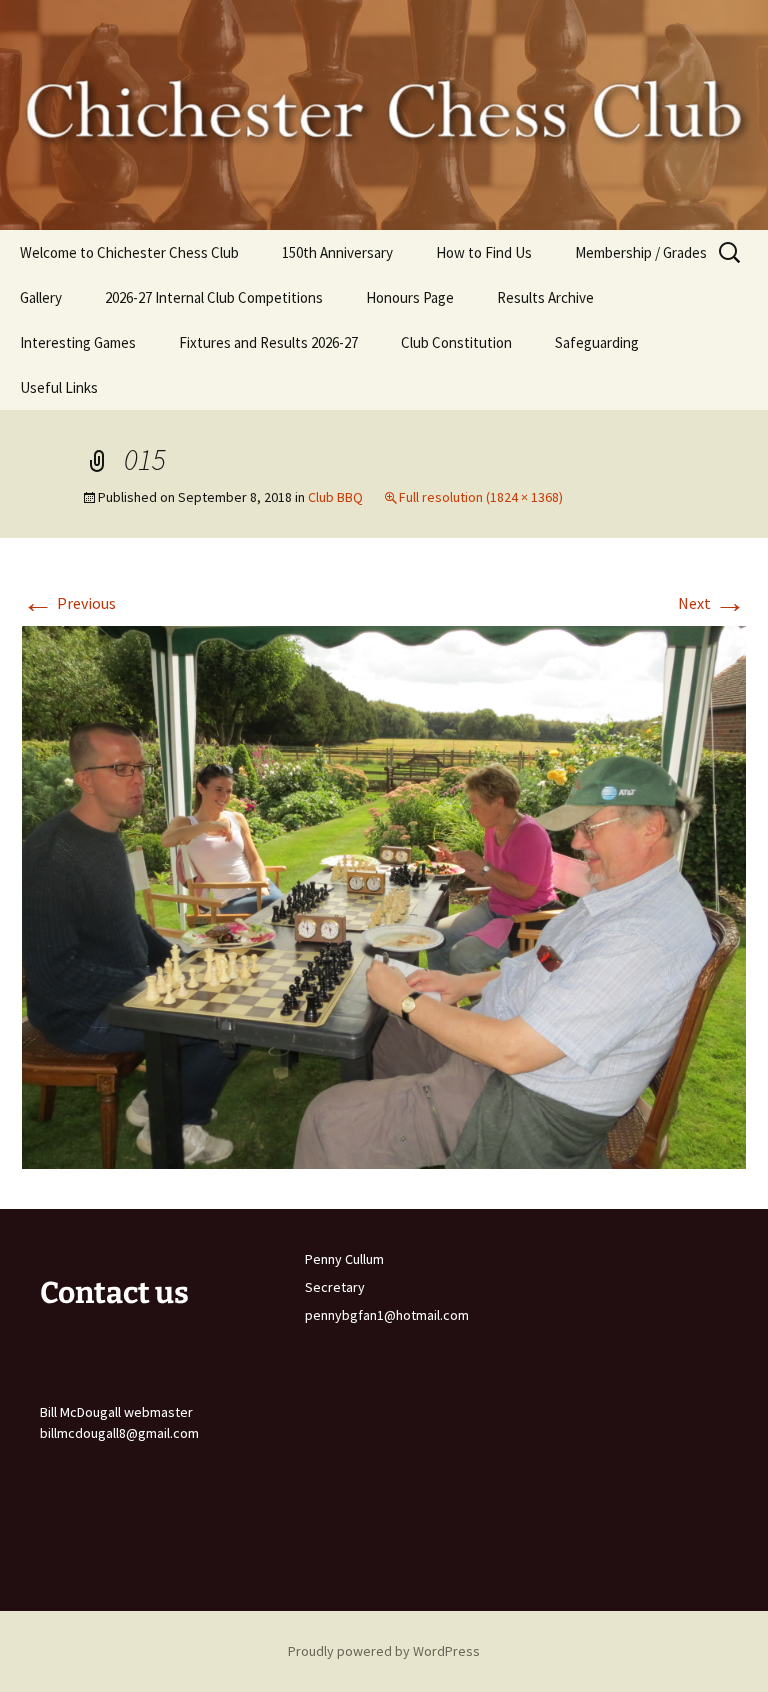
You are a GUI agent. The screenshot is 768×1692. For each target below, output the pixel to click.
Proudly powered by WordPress (384, 1651)
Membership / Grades (641, 252)
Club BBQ (335, 497)
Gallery (41, 297)
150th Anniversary (337, 252)
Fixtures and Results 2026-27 (268, 342)
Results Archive (545, 297)
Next (712, 603)
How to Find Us (484, 252)
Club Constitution (456, 342)
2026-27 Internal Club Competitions (214, 297)
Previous (69, 603)
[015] (384, 895)
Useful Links (59, 387)
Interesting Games (78, 342)
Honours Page (410, 297)
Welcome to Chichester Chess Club (129, 252)
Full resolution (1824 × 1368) (481, 497)
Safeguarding (597, 342)
